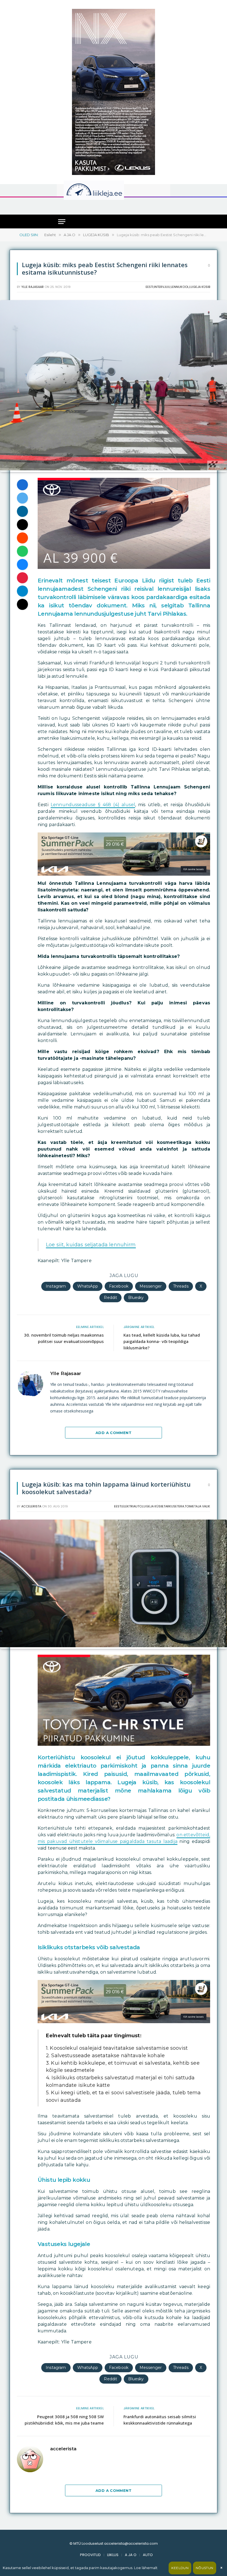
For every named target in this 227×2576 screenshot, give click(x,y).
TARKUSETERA (174, 1506)
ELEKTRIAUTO (132, 1506)
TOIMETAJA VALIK (197, 1506)
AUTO (148, 2555)
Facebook (119, 1286)
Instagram (56, 1286)
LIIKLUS (113, 2555)
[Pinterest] (22, 578)
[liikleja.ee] (105, 190)
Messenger (151, 1286)
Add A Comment (114, 1433)
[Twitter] (22, 498)
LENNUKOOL (180, 287)
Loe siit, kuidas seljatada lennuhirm (91, 1245)
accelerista (31, 1506)
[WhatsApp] (22, 551)
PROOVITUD (90, 2555)
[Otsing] (164, 206)
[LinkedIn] (22, 511)
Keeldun (180, 2568)
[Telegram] (22, 591)
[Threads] (22, 604)
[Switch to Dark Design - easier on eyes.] (160, 190)
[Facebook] (22, 485)
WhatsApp (88, 1286)
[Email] (22, 525)
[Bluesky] (22, 564)
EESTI (149, 287)
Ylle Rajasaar (33, 287)
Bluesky (136, 1298)
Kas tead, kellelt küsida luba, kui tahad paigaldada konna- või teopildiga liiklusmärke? (162, 1341)
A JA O (131, 2555)
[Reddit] (22, 538)
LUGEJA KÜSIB (200, 287)
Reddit (110, 1298)
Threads (181, 1286)
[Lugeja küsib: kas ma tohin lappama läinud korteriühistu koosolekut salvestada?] (114, 1646)
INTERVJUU (162, 287)
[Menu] (62, 222)
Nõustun (205, 2568)
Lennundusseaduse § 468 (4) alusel (93, 805)
